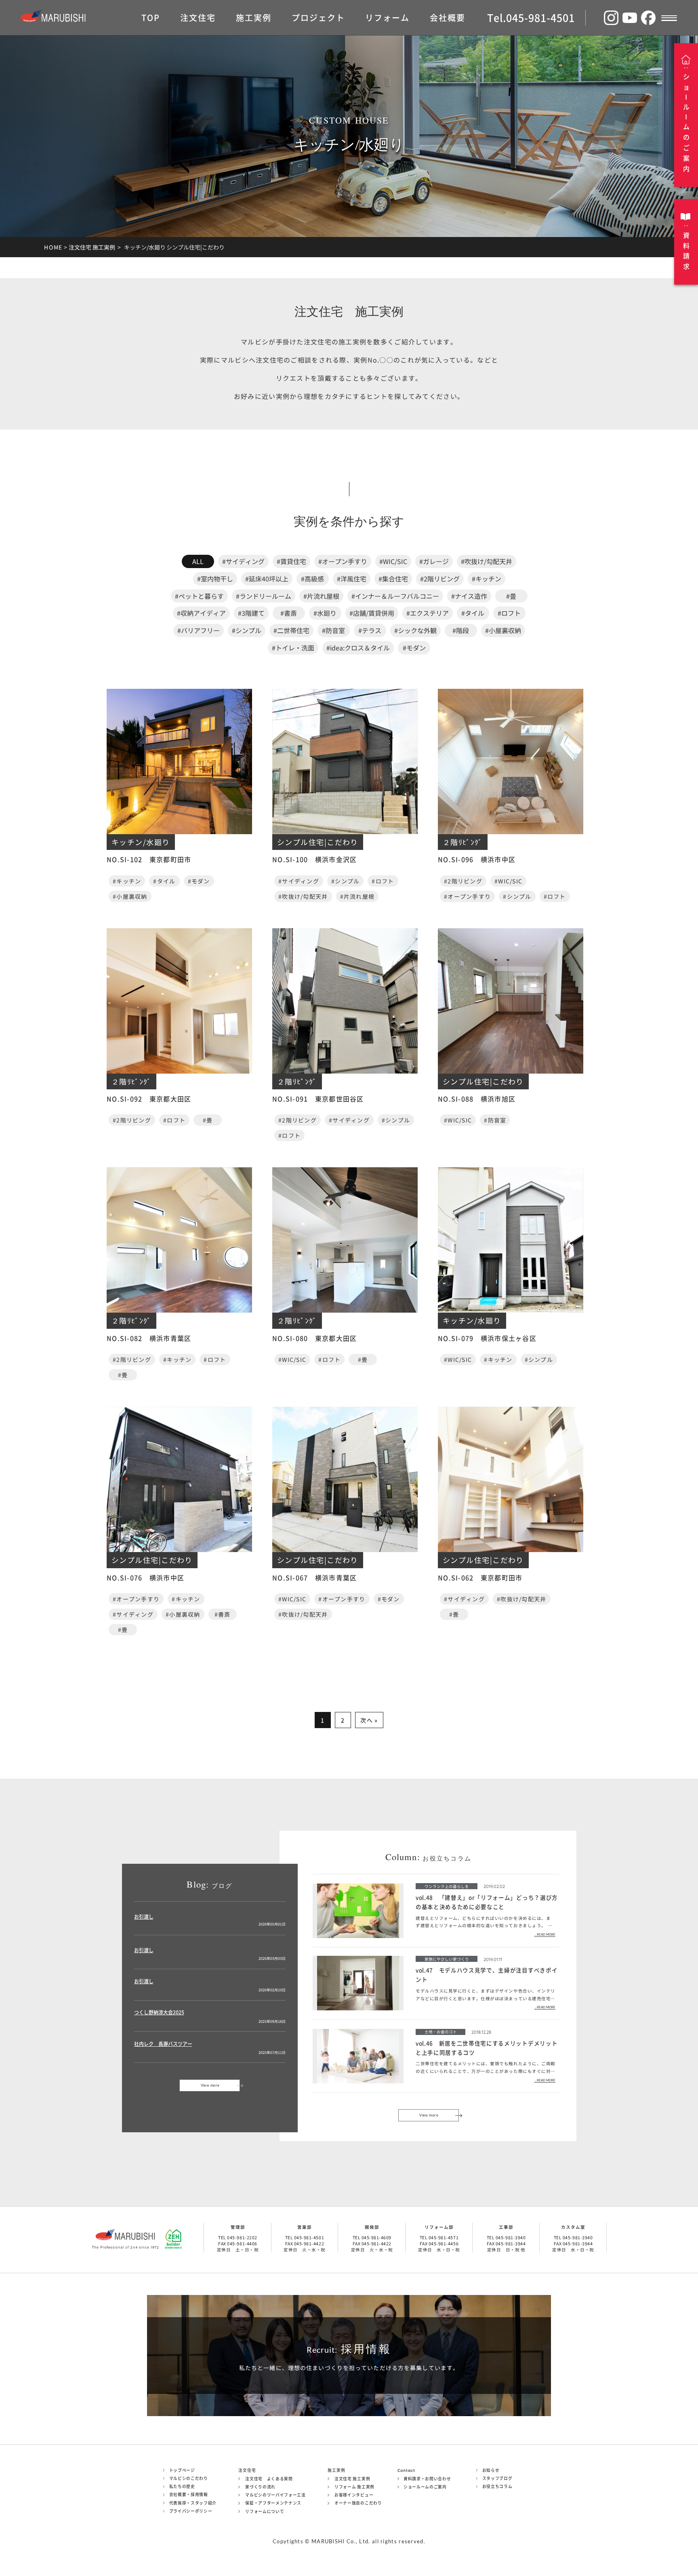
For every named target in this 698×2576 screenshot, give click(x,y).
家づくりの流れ (260, 2487)
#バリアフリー (199, 630)
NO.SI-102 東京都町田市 (149, 859)
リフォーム (387, 18)
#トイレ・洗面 (293, 648)
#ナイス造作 (469, 596)
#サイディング (243, 561)
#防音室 (333, 630)
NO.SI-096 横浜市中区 (477, 859)
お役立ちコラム (497, 2486)
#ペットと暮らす (199, 596)
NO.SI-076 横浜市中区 (145, 1577)
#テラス (370, 630)
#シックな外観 (415, 630)
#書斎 (289, 613)
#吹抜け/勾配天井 (487, 561)
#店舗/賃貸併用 (372, 613)
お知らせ (491, 2470)
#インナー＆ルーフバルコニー (395, 596)
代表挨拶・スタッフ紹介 (193, 2503)
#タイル (473, 613)
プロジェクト (318, 18)
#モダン (414, 648)
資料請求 (686, 251)
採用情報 (349, 2349)
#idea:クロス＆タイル (358, 648)
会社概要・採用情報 (189, 2494)
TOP (151, 18)
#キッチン (487, 579)
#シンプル (247, 630)
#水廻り (325, 613)
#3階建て (251, 613)
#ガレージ (434, 561)
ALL (198, 561)
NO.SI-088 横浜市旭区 (477, 1099)
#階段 (461, 630)
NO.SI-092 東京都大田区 (149, 1099)
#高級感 (312, 579)
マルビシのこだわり (189, 2478)
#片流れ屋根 (321, 596)
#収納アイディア (201, 613)
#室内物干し (215, 579)
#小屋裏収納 (503, 630)
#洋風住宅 (352, 579)
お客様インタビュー (354, 2495)
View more (210, 2085)
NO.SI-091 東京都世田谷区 (318, 1099)
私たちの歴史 (182, 2486)
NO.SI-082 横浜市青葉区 (149, 1338)
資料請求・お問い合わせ (427, 2479)
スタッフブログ (497, 2478)
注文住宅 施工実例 (92, 247)
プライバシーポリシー (191, 2511)
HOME (53, 247)
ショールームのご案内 (425, 2487)
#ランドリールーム (264, 596)
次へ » (369, 1720)
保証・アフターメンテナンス (273, 2503)
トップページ (182, 2470)
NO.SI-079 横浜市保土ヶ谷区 (487, 1338)
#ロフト (509, 613)
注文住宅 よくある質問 (269, 2479)
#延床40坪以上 (267, 579)
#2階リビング (440, 579)
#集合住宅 (393, 579)
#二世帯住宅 (291, 630)
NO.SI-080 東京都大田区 (314, 1338)
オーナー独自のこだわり (358, 2503)
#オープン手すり (343, 561)
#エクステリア (428, 613)
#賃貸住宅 (291, 561)
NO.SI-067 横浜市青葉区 (314, 1577)
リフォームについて (265, 2511)
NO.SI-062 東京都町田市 (480, 1577)
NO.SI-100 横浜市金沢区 (314, 859)
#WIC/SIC (393, 561)
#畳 (511, 596)
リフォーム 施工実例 (354, 2487)
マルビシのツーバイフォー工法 (275, 2495)
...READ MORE (545, 1935)
